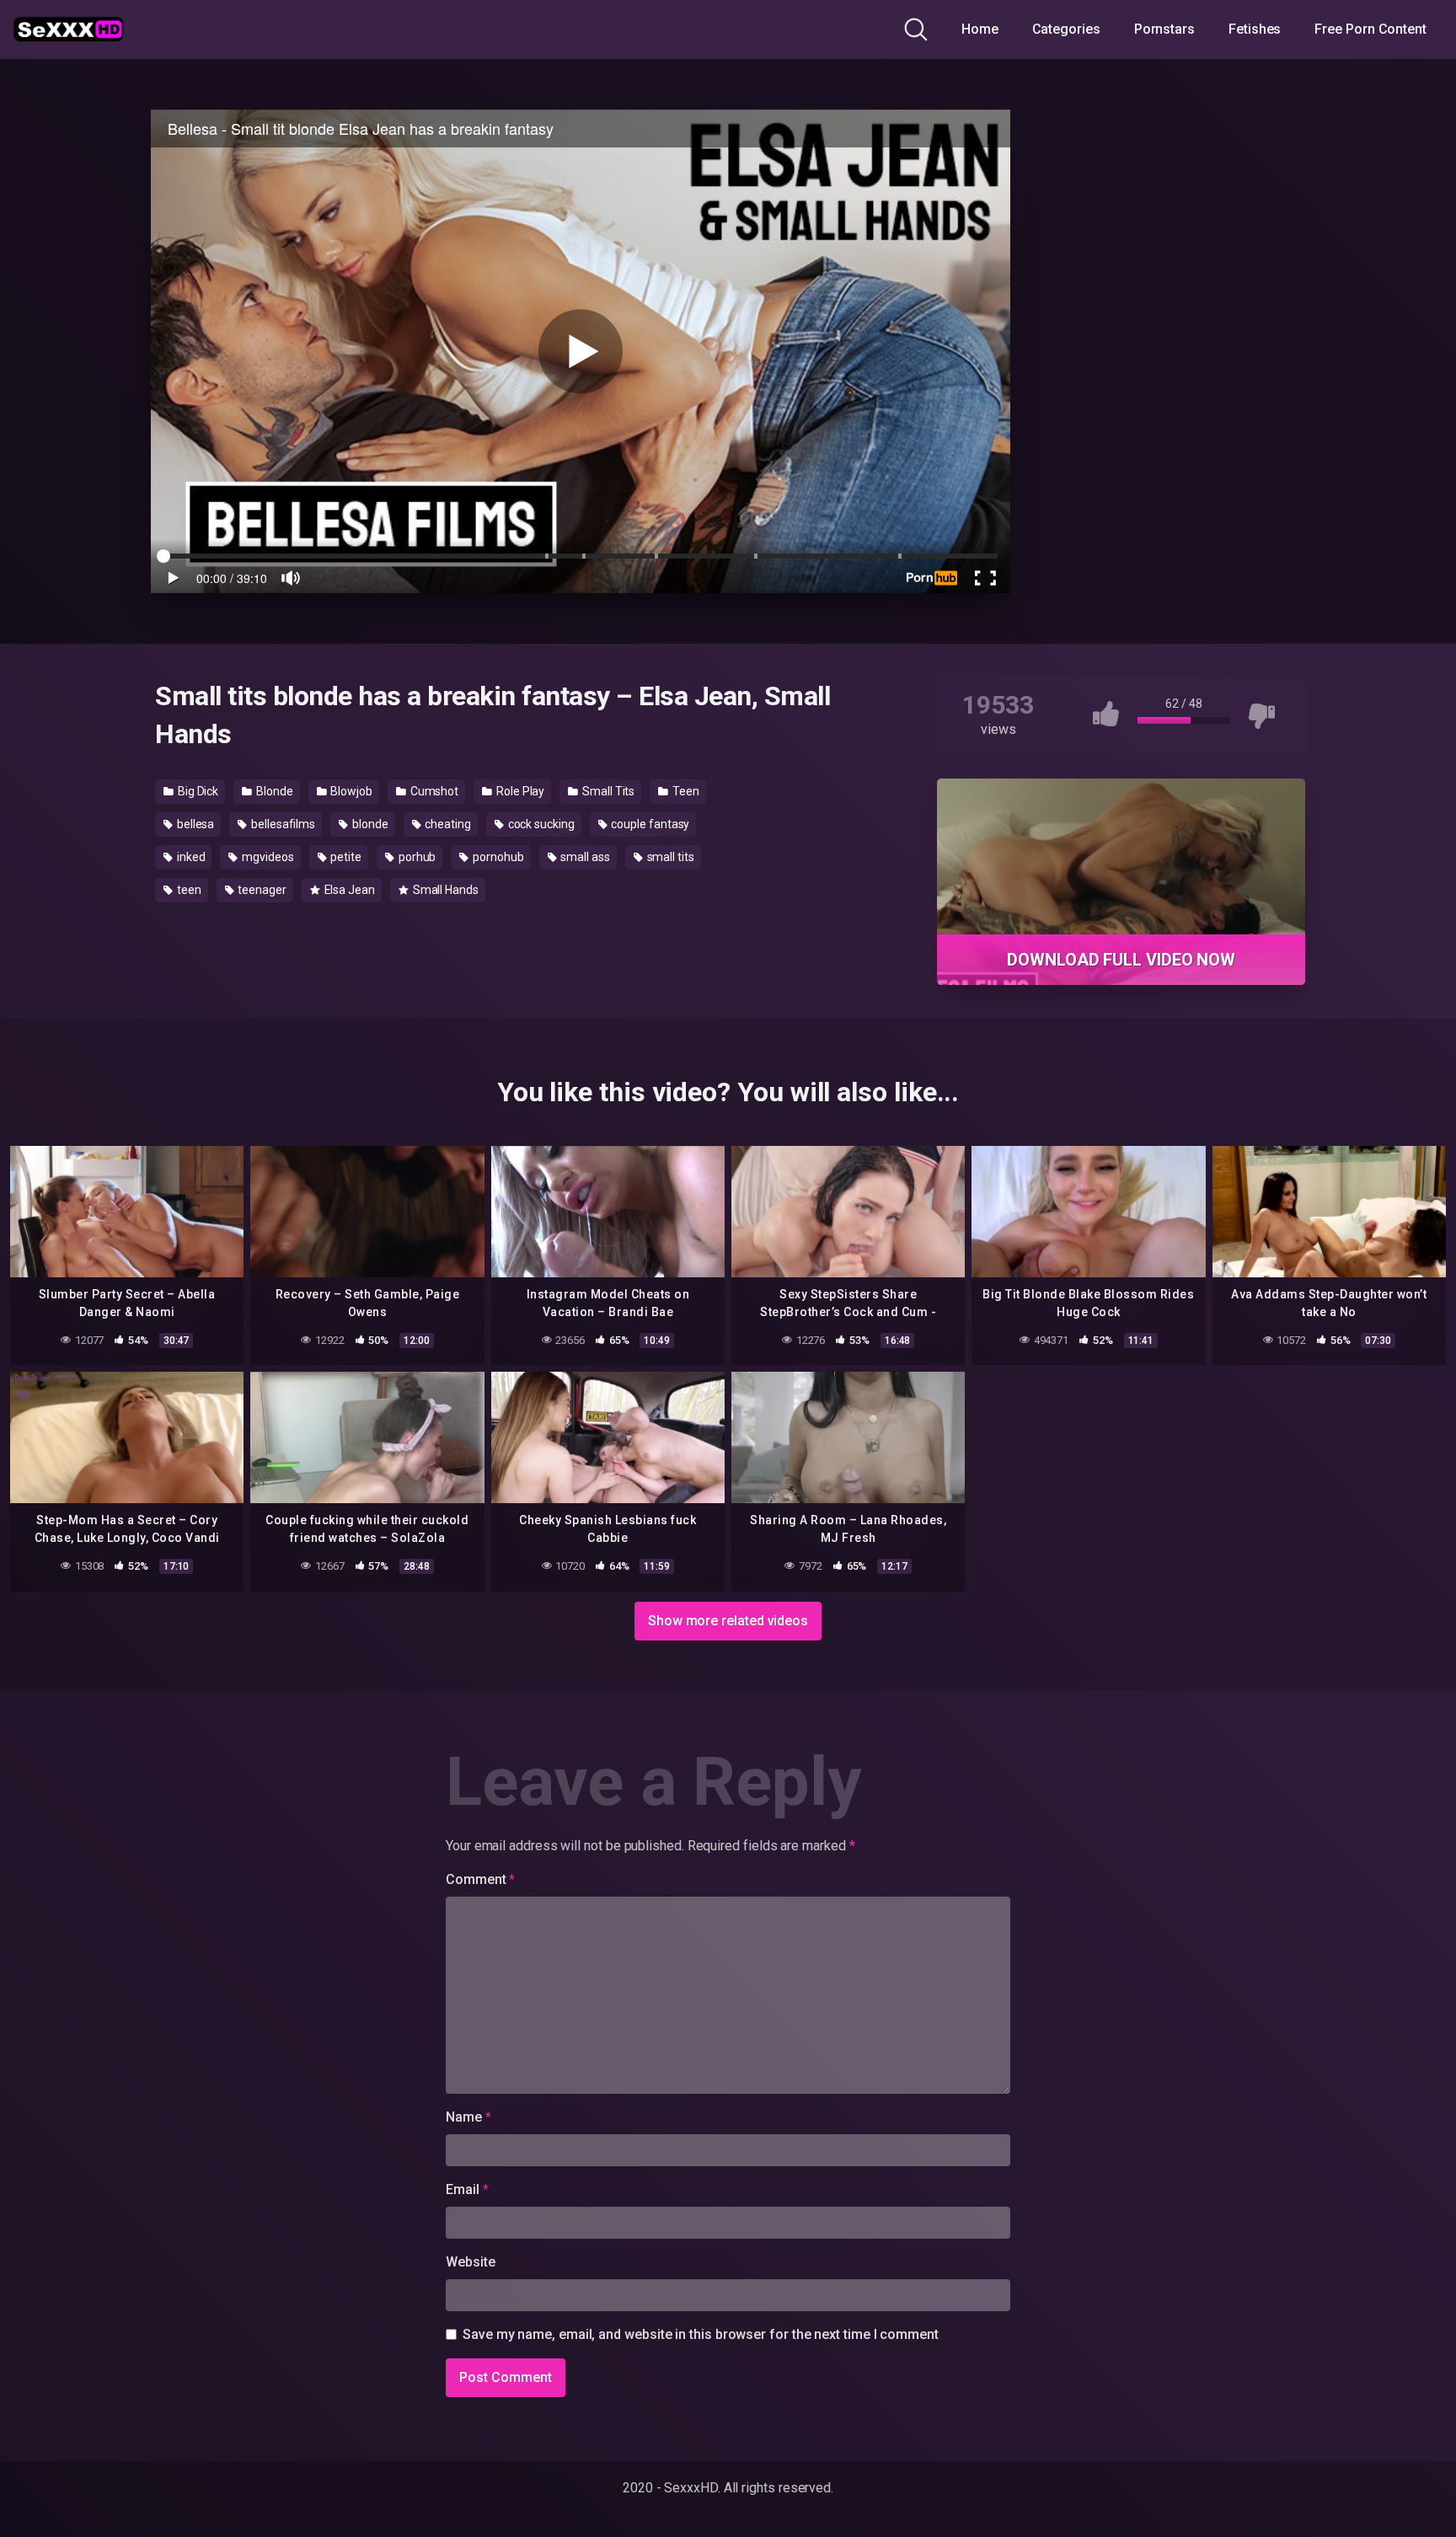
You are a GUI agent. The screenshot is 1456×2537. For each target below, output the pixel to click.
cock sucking (540, 824)
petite (345, 857)
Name (468, 2117)
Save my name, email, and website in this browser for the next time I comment (701, 2334)
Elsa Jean (348, 890)
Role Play (519, 791)
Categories (1066, 29)
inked (190, 857)
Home (980, 29)
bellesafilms (282, 824)
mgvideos (266, 857)
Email (467, 2189)
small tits (669, 857)
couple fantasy (650, 824)
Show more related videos (728, 1621)
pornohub (497, 857)
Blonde (273, 791)
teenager (260, 890)
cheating (446, 824)
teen (188, 890)
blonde (369, 824)
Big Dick (197, 791)
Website (470, 2262)
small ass (584, 857)
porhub (416, 857)
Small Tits (607, 791)
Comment (480, 1879)
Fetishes (1255, 29)
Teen (685, 791)
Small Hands (444, 890)
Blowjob (351, 791)
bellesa (194, 824)
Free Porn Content (1370, 29)
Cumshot (433, 791)
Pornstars (1164, 29)
